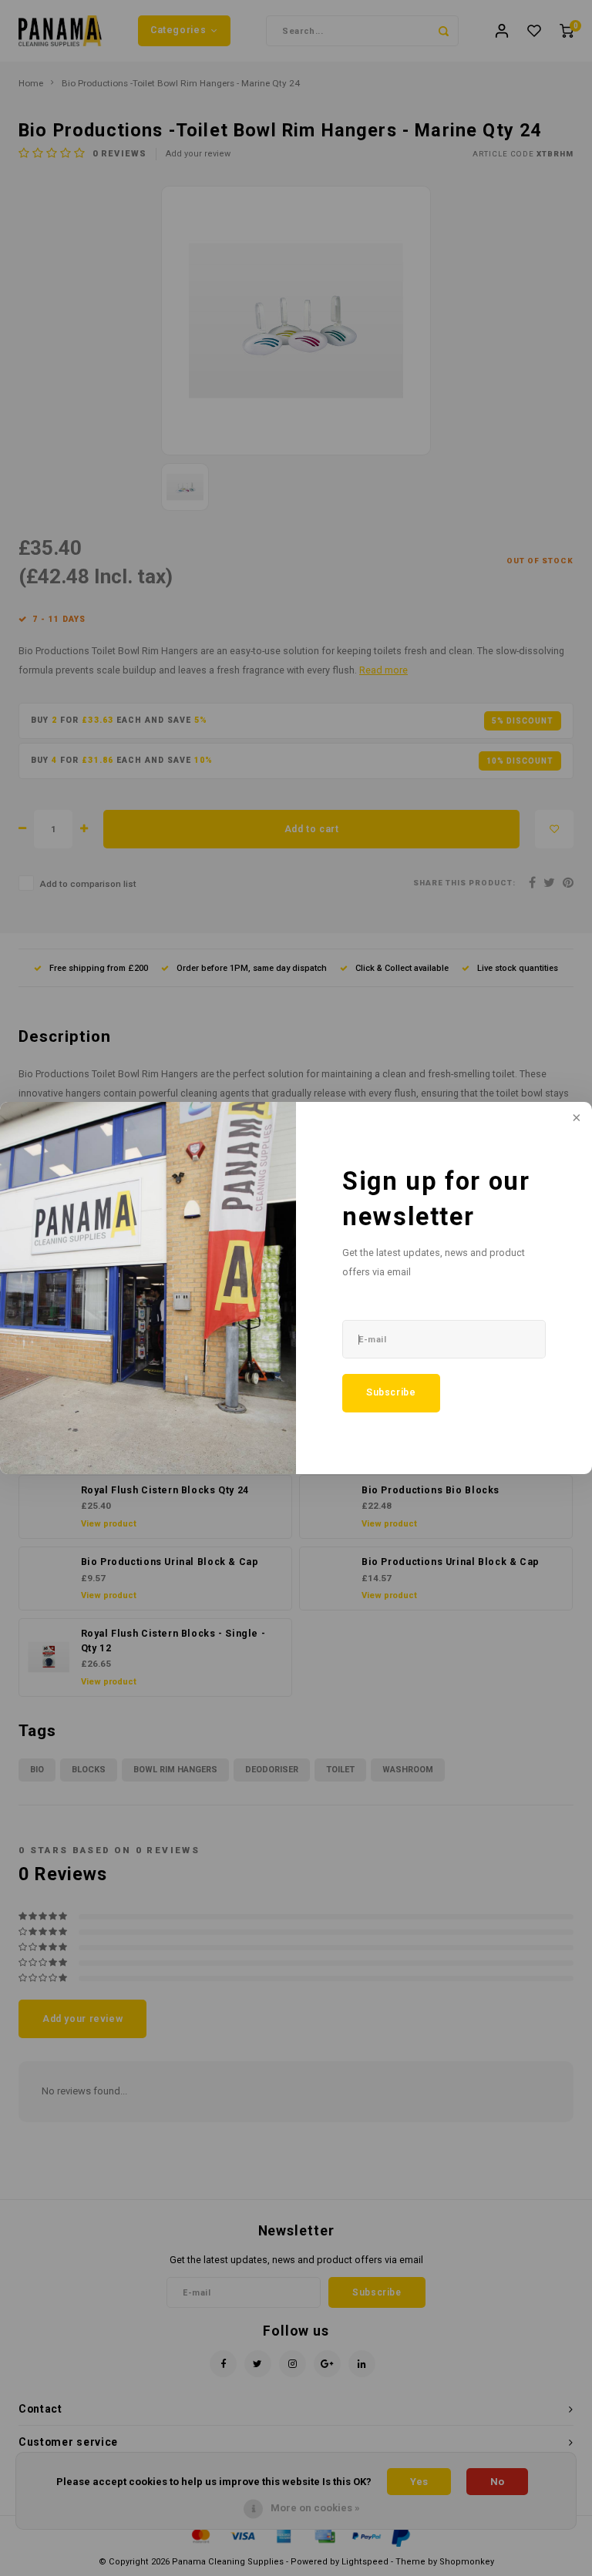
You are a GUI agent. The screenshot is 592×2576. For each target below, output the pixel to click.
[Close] (575, 1119)
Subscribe (391, 1392)
